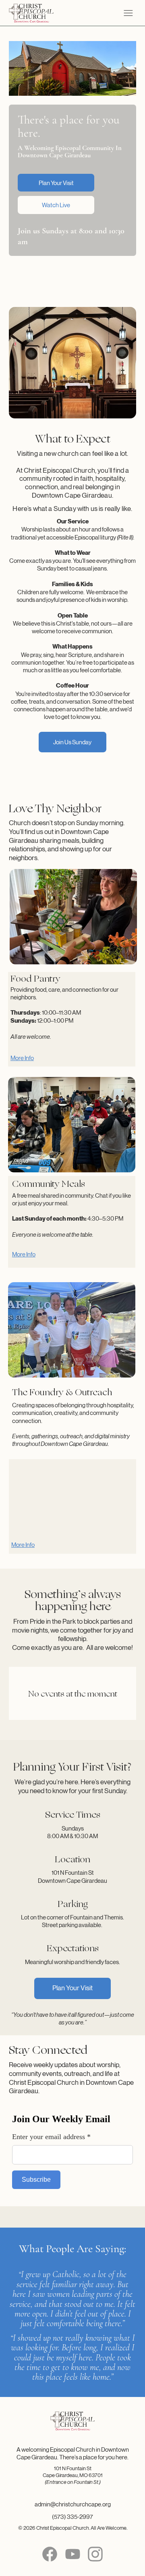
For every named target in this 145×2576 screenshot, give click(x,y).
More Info (23, 1545)
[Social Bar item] (50, 2554)
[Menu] (128, 13)
